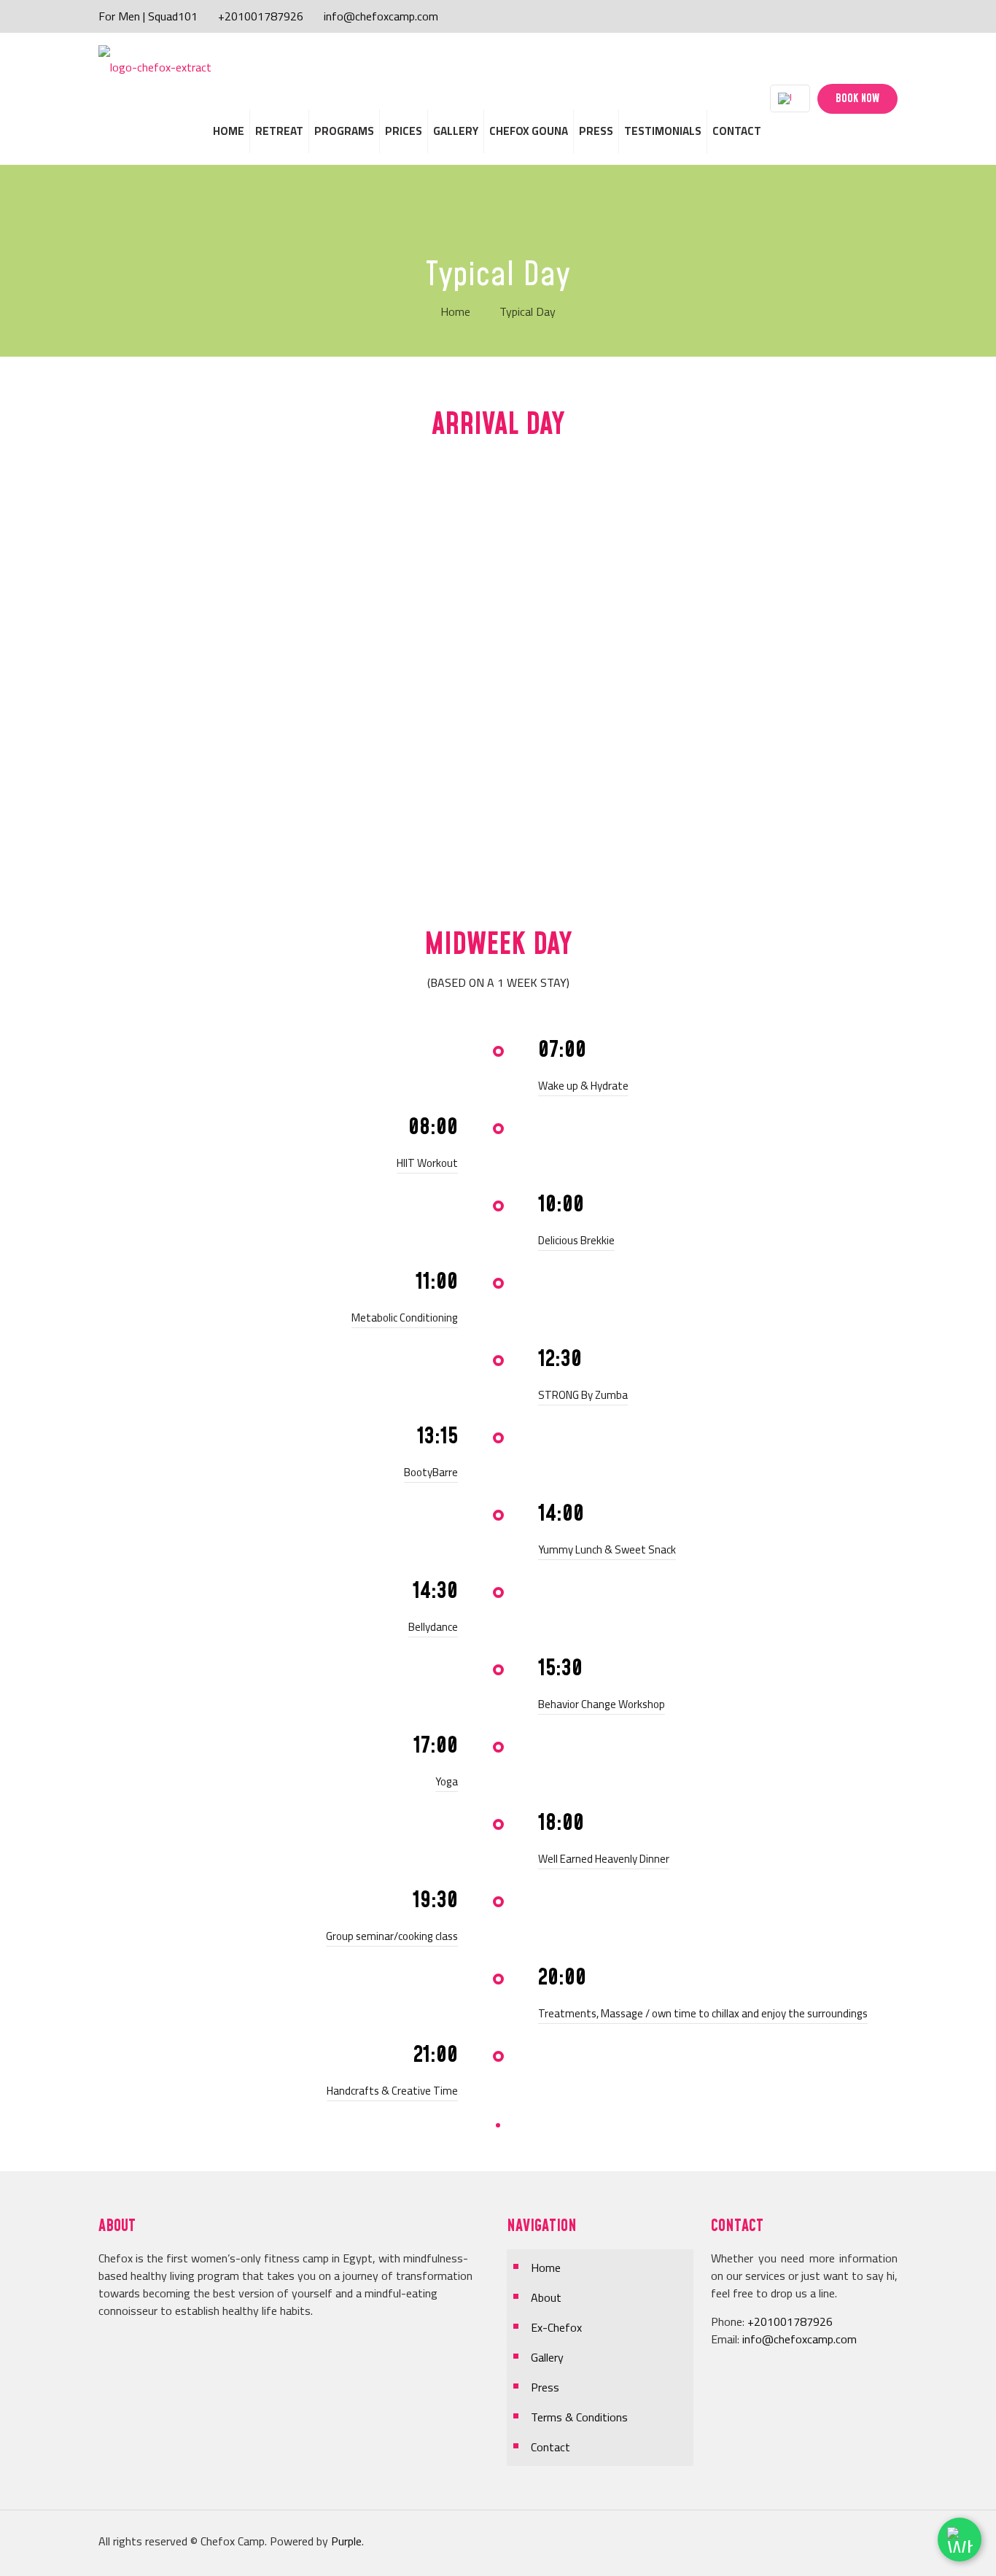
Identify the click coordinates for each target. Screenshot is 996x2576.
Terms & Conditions (579, 2417)
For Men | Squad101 (148, 16)
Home (455, 311)
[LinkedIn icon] (877, 16)
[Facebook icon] (846, 16)
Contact (550, 2447)
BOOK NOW (857, 99)
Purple (346, 2541)
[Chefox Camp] (155, 66)
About (546, 2297)
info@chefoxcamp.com (381, 16)
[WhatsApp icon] (831, 16)
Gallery (547, 2357)
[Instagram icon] (892, 16)
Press (545, 2387)
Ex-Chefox (556, 2327)
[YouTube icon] (861, 16)
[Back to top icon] (871, 2541)
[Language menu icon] (790, 98)
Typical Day (528, 311)
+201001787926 (261, 16)
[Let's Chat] (960, 2540)
